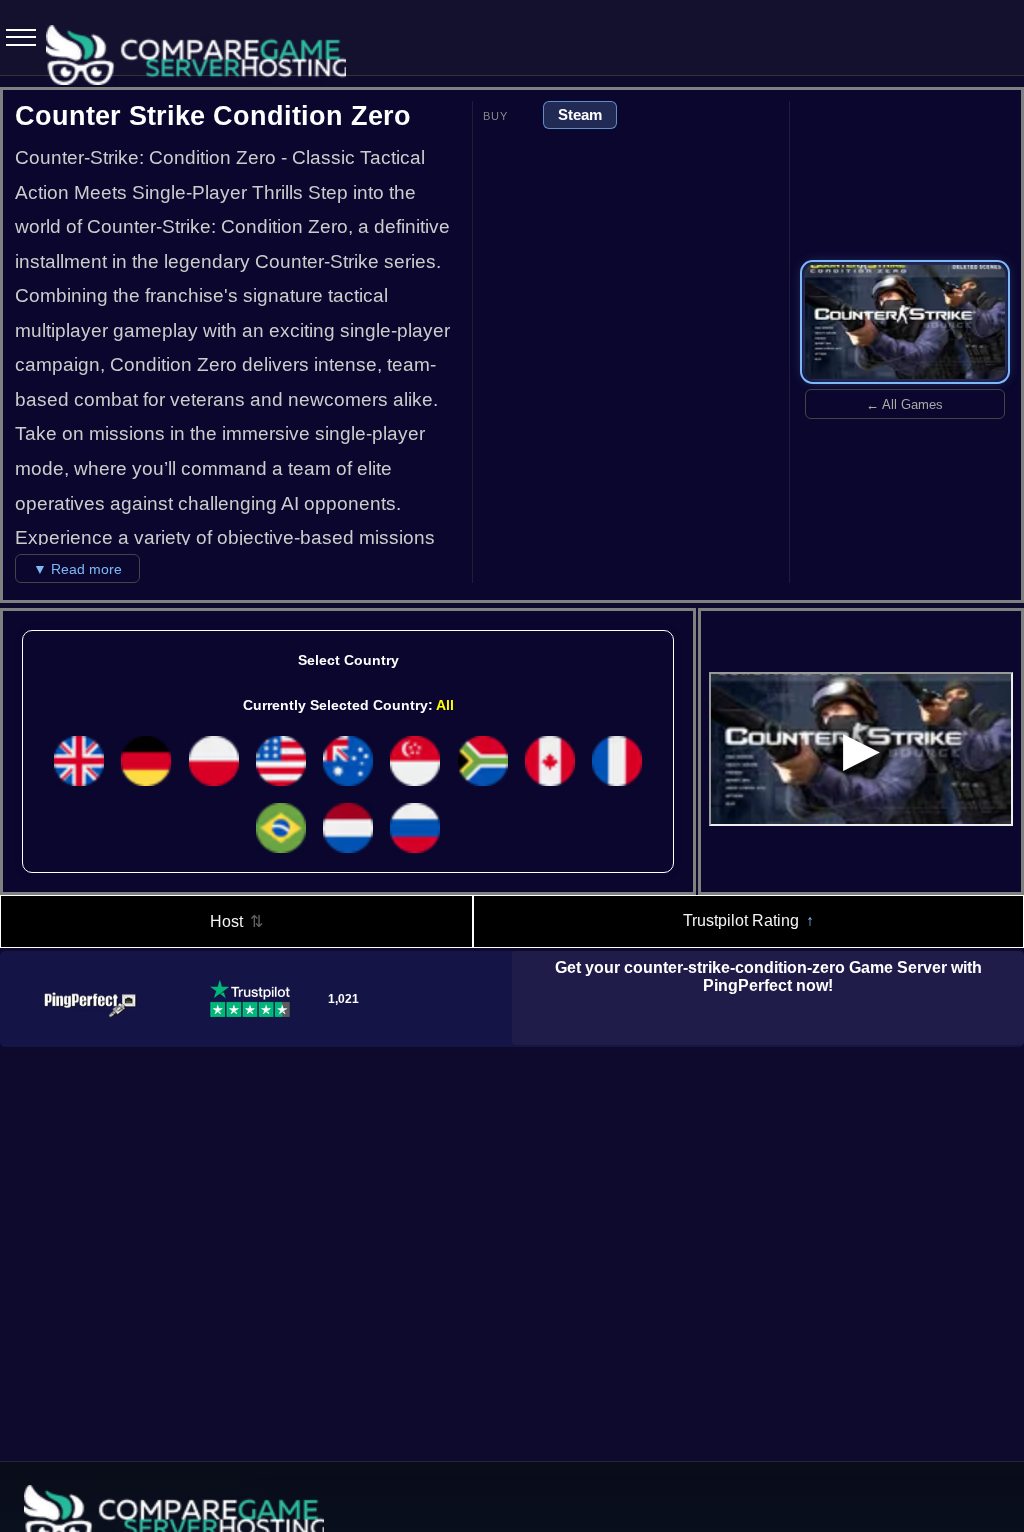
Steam (580, 114)
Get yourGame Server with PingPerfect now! (768, 976)
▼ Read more (77, 569)
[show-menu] (15, 38)
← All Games (904, 404)
